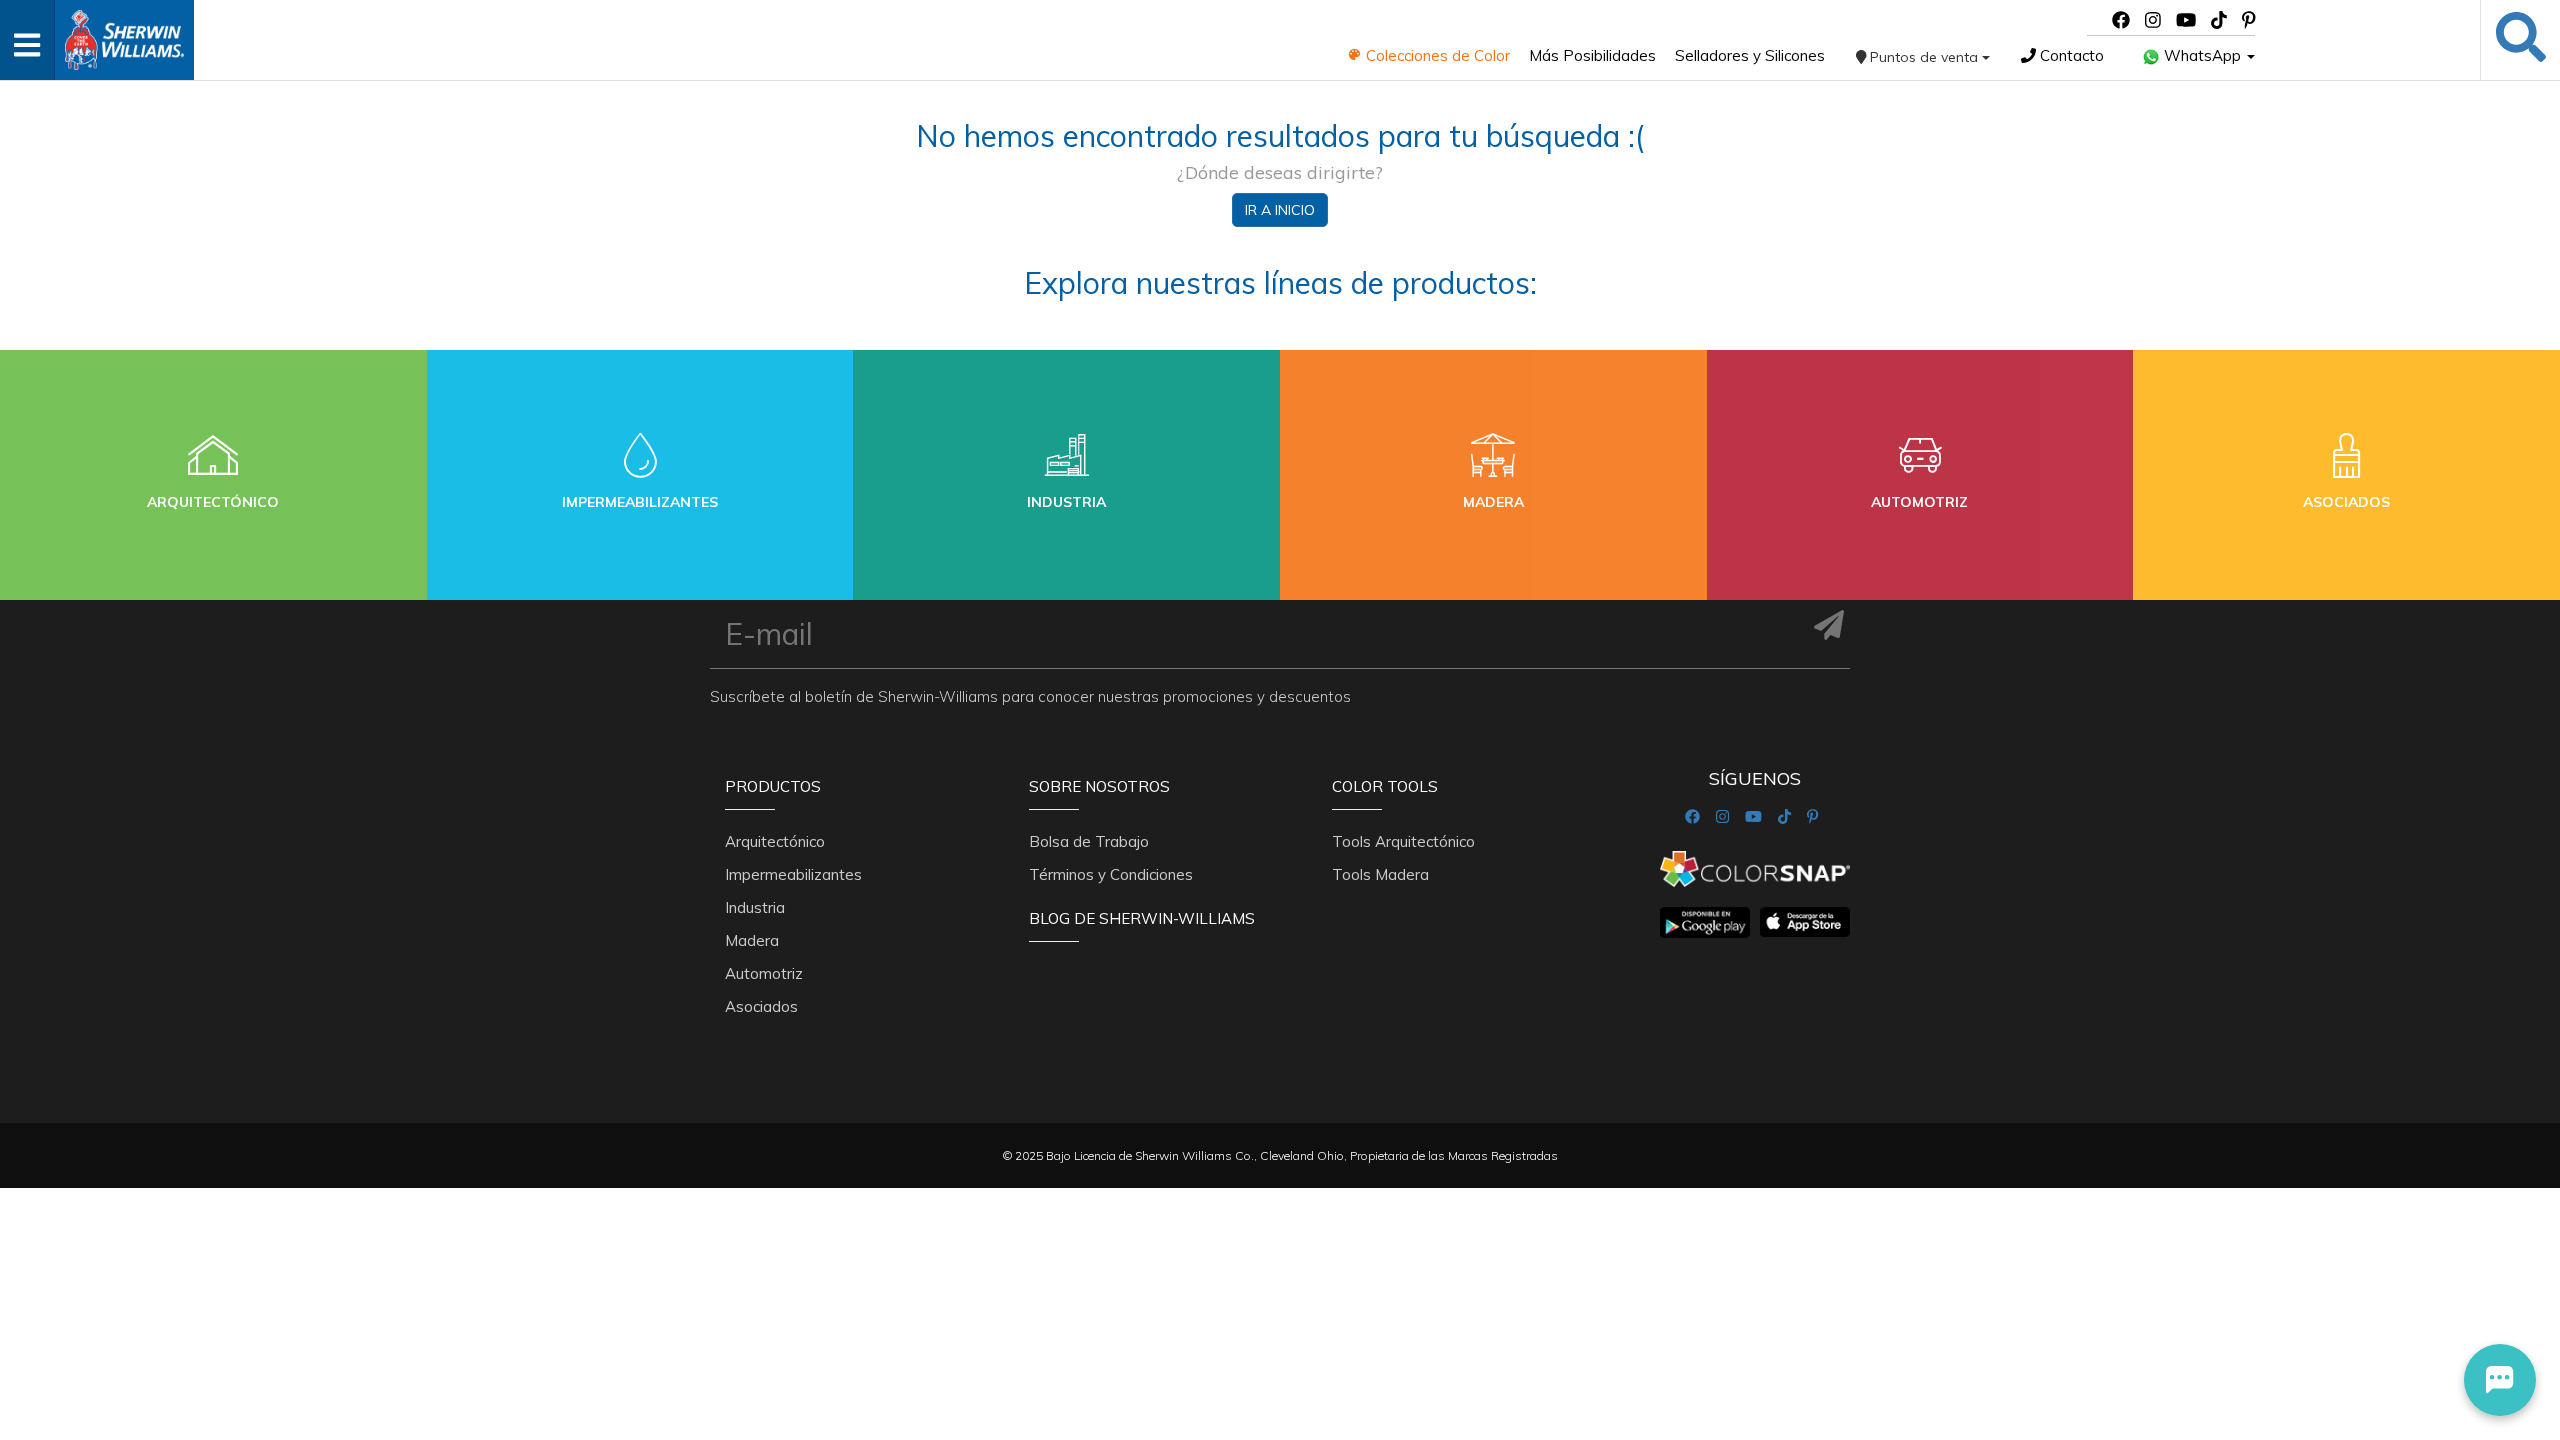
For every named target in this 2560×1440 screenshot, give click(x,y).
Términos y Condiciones (1111, 874)
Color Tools (1385, 786)
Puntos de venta (1924, 57)
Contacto (2070, 55)
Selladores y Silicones (1750, 55)
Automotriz (764, 973)
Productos (773, 786)
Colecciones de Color (1436, 55)
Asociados (761, 1006)
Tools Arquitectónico (1403, 841)
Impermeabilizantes (793, 874)
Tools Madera (1380, 874)
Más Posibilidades (1592, 55)
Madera (752, 940)
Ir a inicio (1280, 210)
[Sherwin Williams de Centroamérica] (124, 33)
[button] (2500, 1380)
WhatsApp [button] (2202, 55)
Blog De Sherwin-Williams (1142, 918)
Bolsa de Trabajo (1089, 841)
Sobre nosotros (1099, 786)
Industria (755, 907)
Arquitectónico (775, 841)
